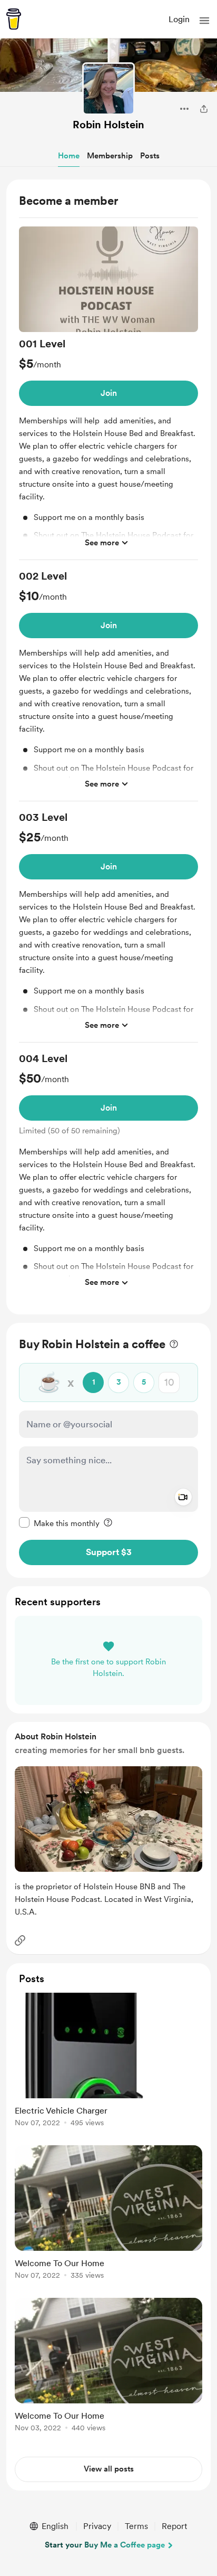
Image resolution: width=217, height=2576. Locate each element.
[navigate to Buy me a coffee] (14, 19)
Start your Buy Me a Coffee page (105, 2545)
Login (179, 19)
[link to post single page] (108, 2062)
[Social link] (20, 1940)
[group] (108, 394)
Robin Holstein (108, 125)
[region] (108, 747)
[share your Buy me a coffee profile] (204, 109)
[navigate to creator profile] (108, 89)
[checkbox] (59, 1523)
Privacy (97, 2526)
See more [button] (102, 543)
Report (174, 2526)
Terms (136, 2526)
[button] (204, 21)
